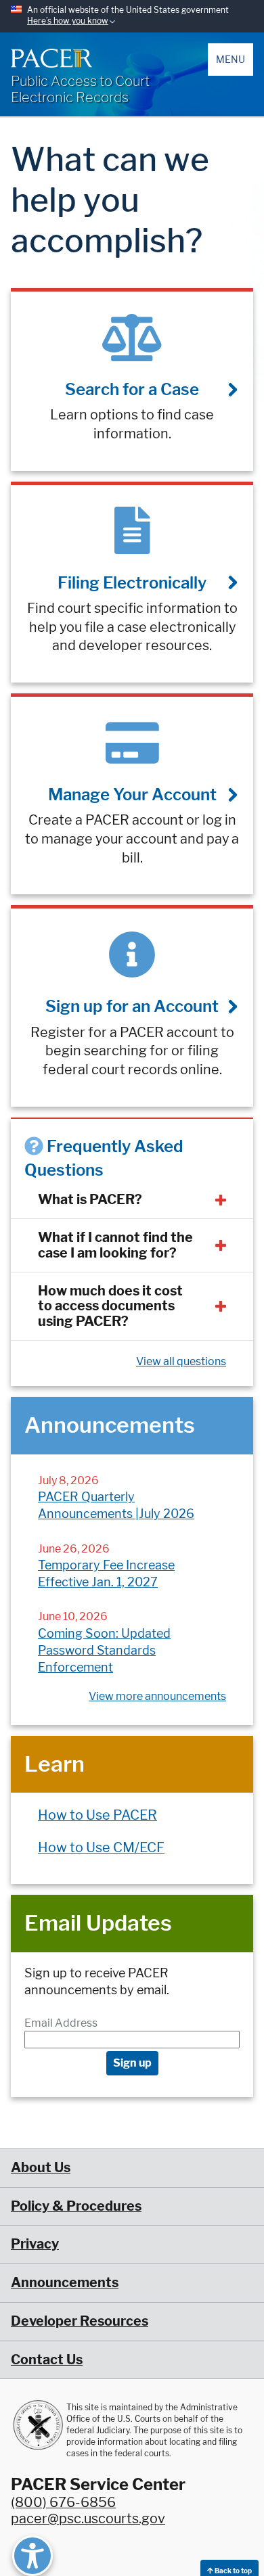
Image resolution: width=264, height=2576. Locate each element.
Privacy (35, 2244)
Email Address (61, 2023)
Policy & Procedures (76, 2206)
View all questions (181, 1361)
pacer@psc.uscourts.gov (88, 2518)
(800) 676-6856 (63, 2502)
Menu (230, 59)
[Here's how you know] (132, 16)
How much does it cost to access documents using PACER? (110, 1306)
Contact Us (47, 2360)
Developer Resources (80, 2321)
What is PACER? (90, 1199)
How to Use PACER (97, 1815)
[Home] (51, 58)
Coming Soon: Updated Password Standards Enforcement (104, 1650)
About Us (41, 2167)
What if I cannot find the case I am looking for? (115, 1245)
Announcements (65, 2282)
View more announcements (157, 1696)
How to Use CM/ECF (101, 1847)
